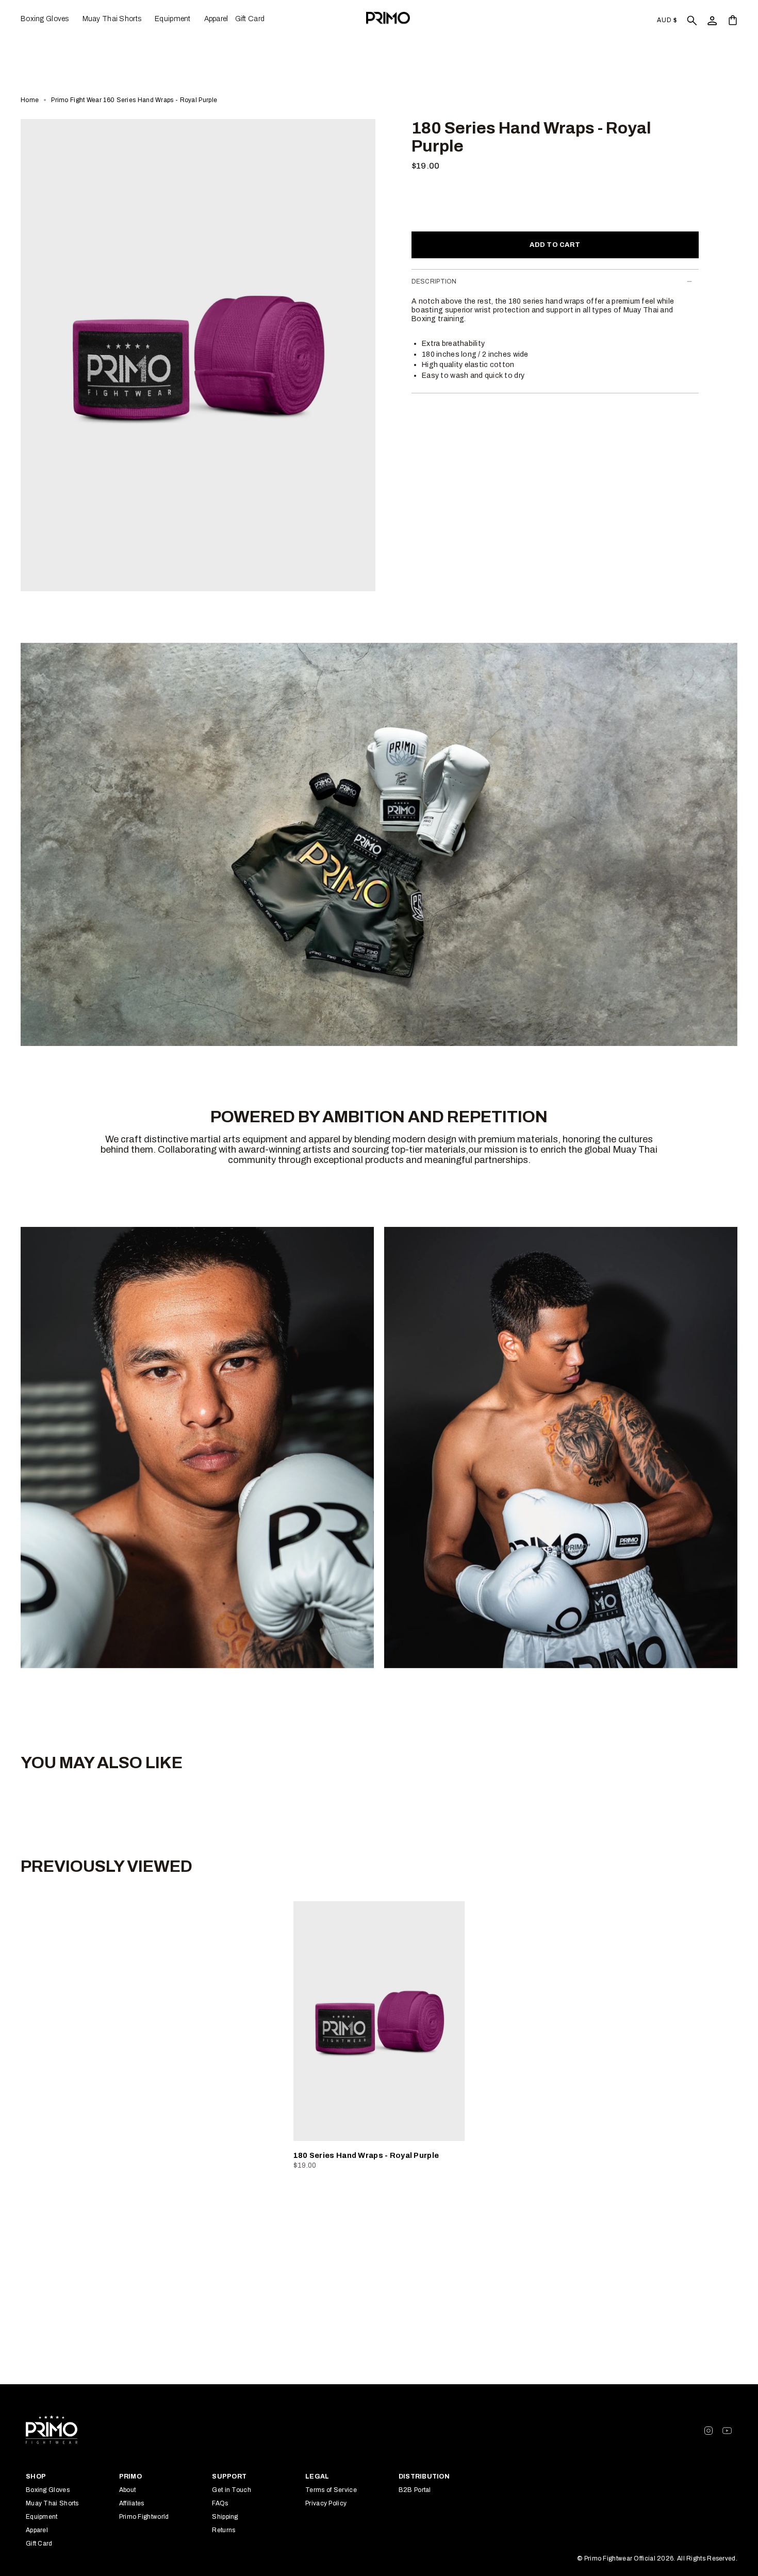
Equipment (42, 2517)
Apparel (37, 2530)
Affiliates (132, 2503)
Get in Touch (232, 2490)
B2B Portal (415, 2490)
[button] (48, 19)
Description (434, 281)
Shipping (225, 2517)
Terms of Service (331, 2490)
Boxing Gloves (48, 2490)
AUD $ (667, 20)
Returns (224, 2530)
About (128, 2490)
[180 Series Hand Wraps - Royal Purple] (379, 2021)
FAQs (220, 2503)
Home (30, 100)
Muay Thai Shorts (52, 2503)
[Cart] (733, 20)
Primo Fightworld (144, 2517)
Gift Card (39, 2544)
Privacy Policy (326, 2503)
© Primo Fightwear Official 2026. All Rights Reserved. (657, 2558)
